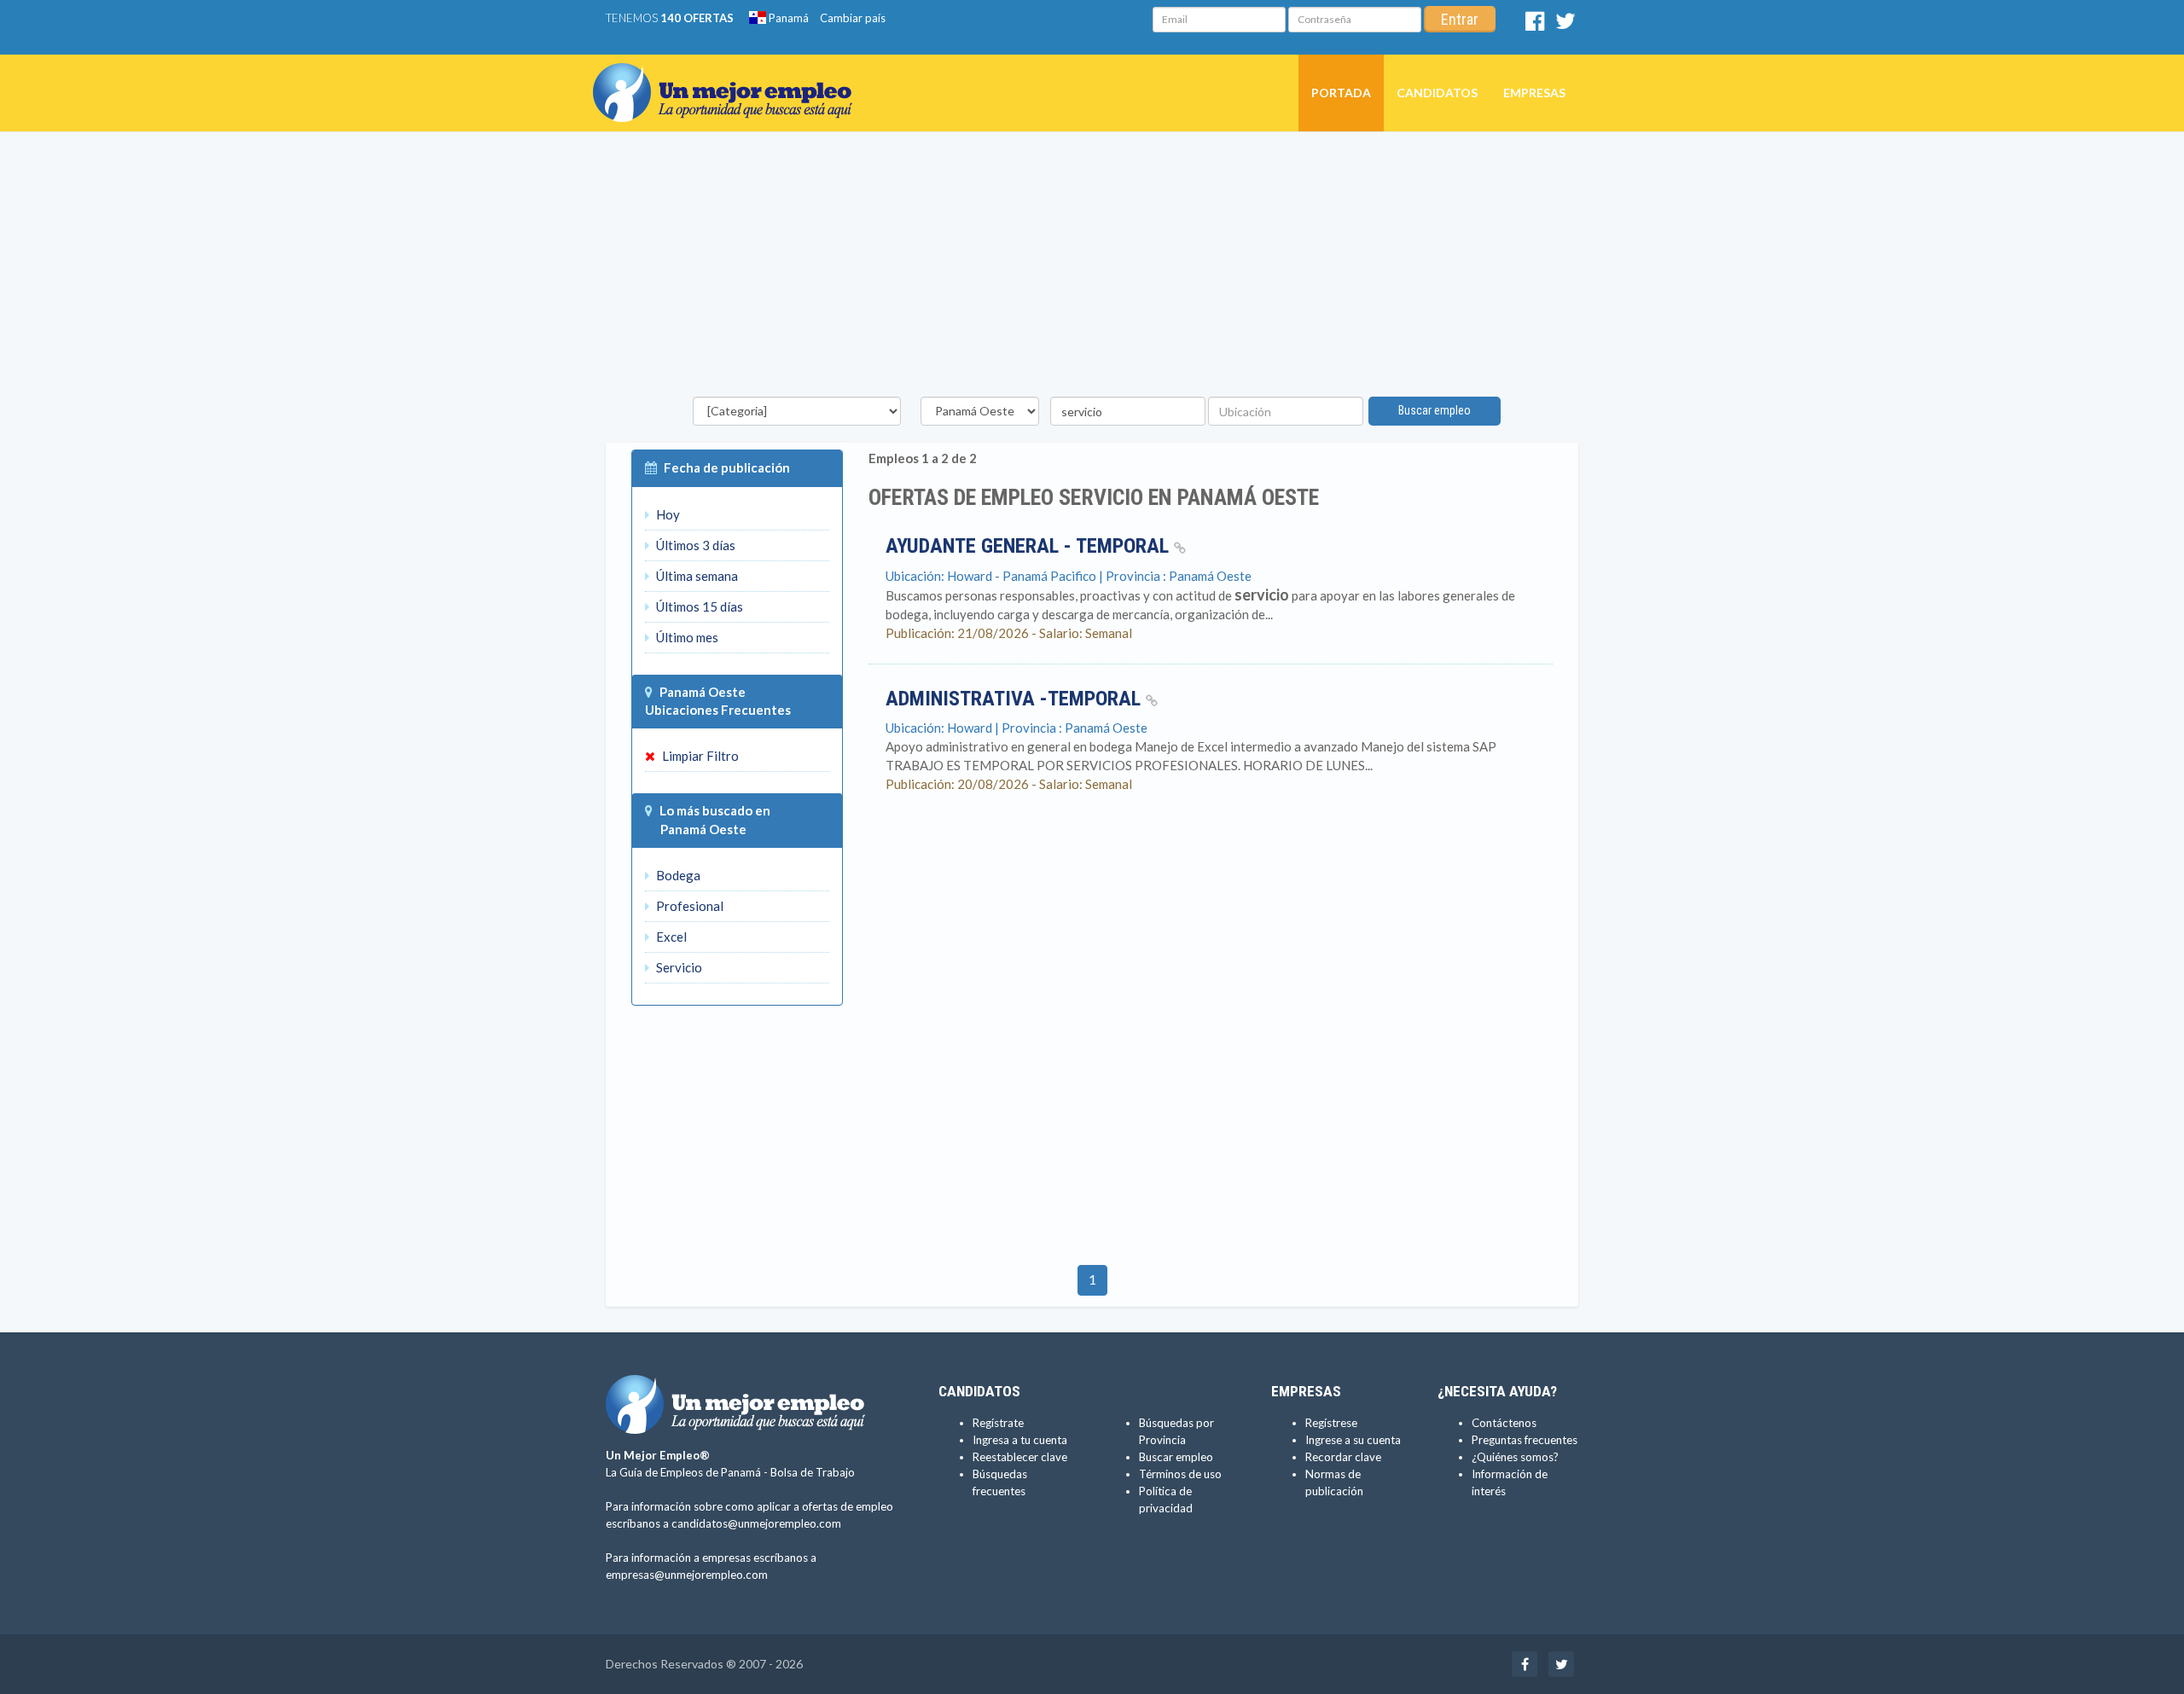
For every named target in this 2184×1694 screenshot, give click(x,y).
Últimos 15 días (698, 606)
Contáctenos (1504, 1423)
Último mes (686, 637)
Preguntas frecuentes (1525, 1440)
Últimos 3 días (694, 545)
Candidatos (1437, 93)
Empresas (1534, 93)
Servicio (678, 967)
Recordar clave (1343, 1457)
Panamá (787, 18)
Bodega (677, 875)
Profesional (688, 906)
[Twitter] (1565, 25)
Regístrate (998, 1423)
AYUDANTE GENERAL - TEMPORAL (1030, 546)
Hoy (667, 514)
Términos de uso (1180, 1474)
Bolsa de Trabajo (813, 1472)
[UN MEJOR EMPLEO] (729, 76)
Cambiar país (853, 18)
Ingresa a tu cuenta (1020, 1440)
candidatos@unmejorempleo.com (756, 1523)
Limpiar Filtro (699, 756)
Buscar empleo (1435, 410)
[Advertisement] (1092, 269)
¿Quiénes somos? (1515, 1457)
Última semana (696, 576)
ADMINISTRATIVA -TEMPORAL (1016, 699)
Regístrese (1331, 1423)
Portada (1341, 93)
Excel (670, 937)
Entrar (1460, 19)
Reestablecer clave (1020, 1457)
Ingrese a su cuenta (1353, 1440)
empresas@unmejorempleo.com (687, 1575)
